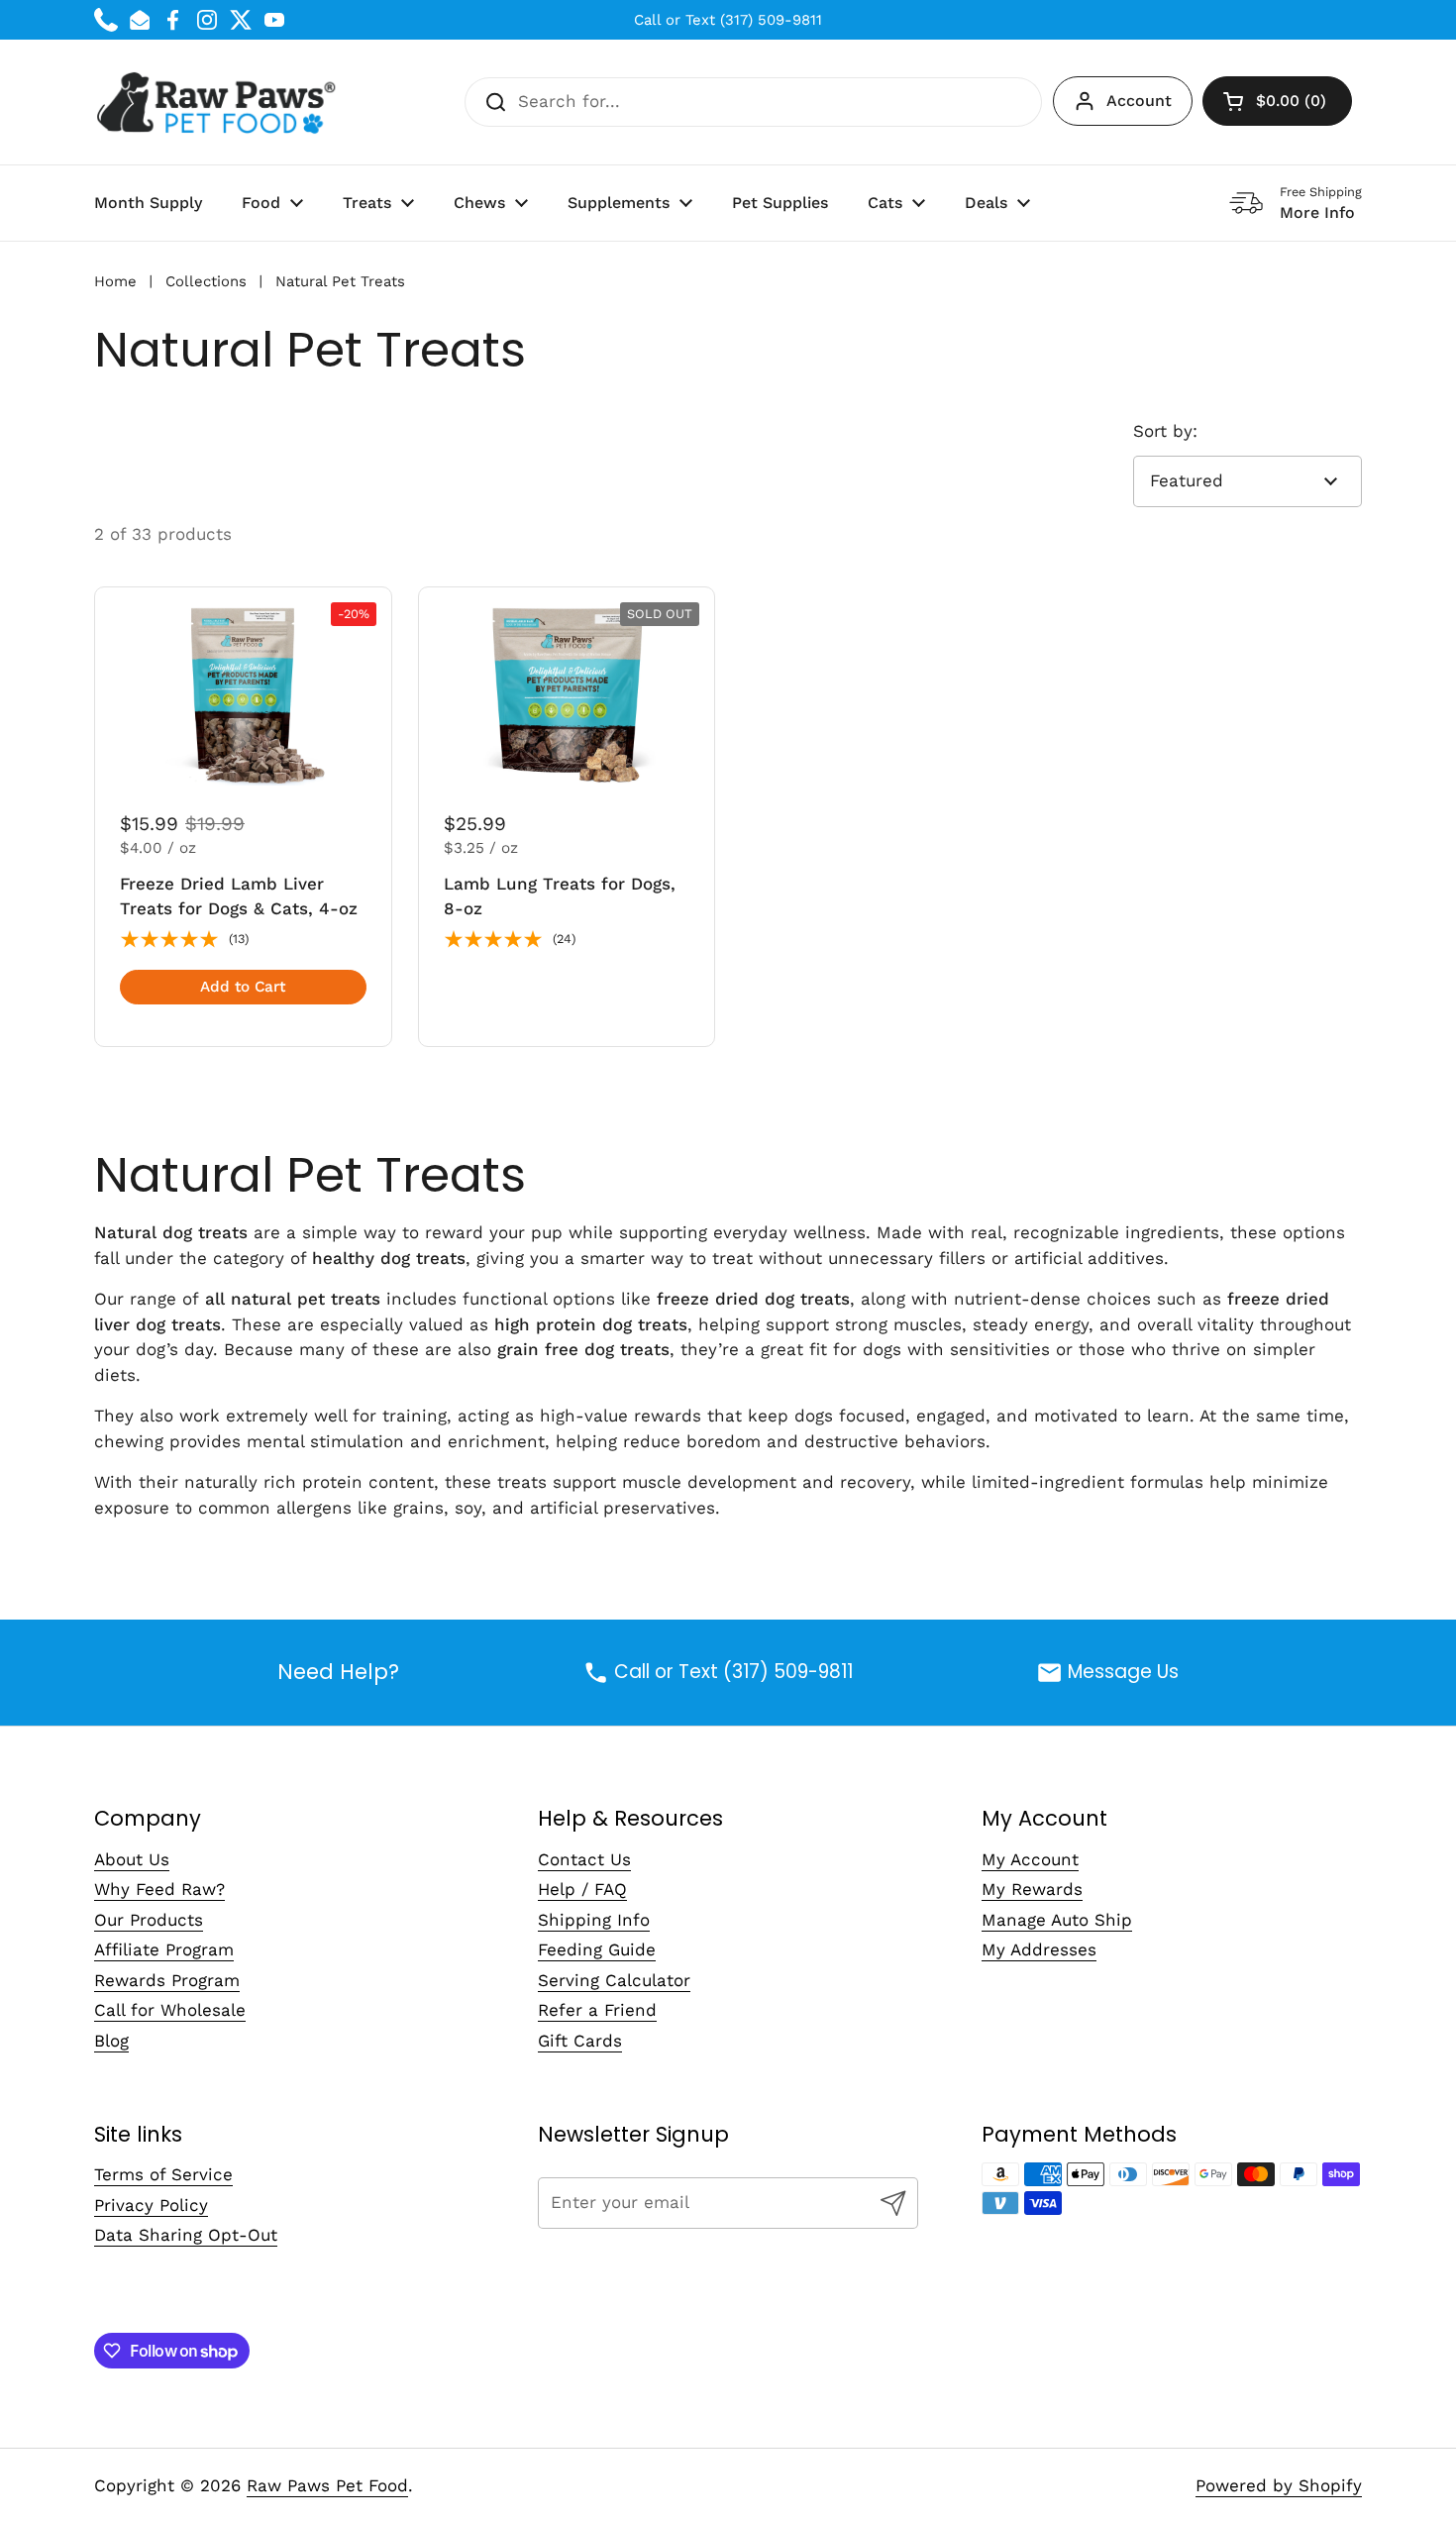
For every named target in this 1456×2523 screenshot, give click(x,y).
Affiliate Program (164, 1949)
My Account (1030, 1859)
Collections (206, 281)
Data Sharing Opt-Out (186, 2235)
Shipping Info (594, 1920)
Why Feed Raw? (159, 1889)
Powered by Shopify (1279, 2485)
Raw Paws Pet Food (327, 2485)
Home (115, 281)
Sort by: (1165, 431)
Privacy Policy (151, 2205)
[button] (1277, 101)
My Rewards (1032, 1889)
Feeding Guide (597, 1949)
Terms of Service (163, 2174)
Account (1139, 101)
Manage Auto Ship (1057, 1920)
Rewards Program (167, 1980)
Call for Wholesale (170, 2010)
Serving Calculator (614, 1980)
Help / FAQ (582, 1889)
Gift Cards (580, 2041)
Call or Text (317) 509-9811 (728, 20)
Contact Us (584, 1859)
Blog (111, 2041)
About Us (132, 1859)
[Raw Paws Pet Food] (219, 102)
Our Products (149, 1920)
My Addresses (1039, 1949)
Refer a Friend (597, 2010)
